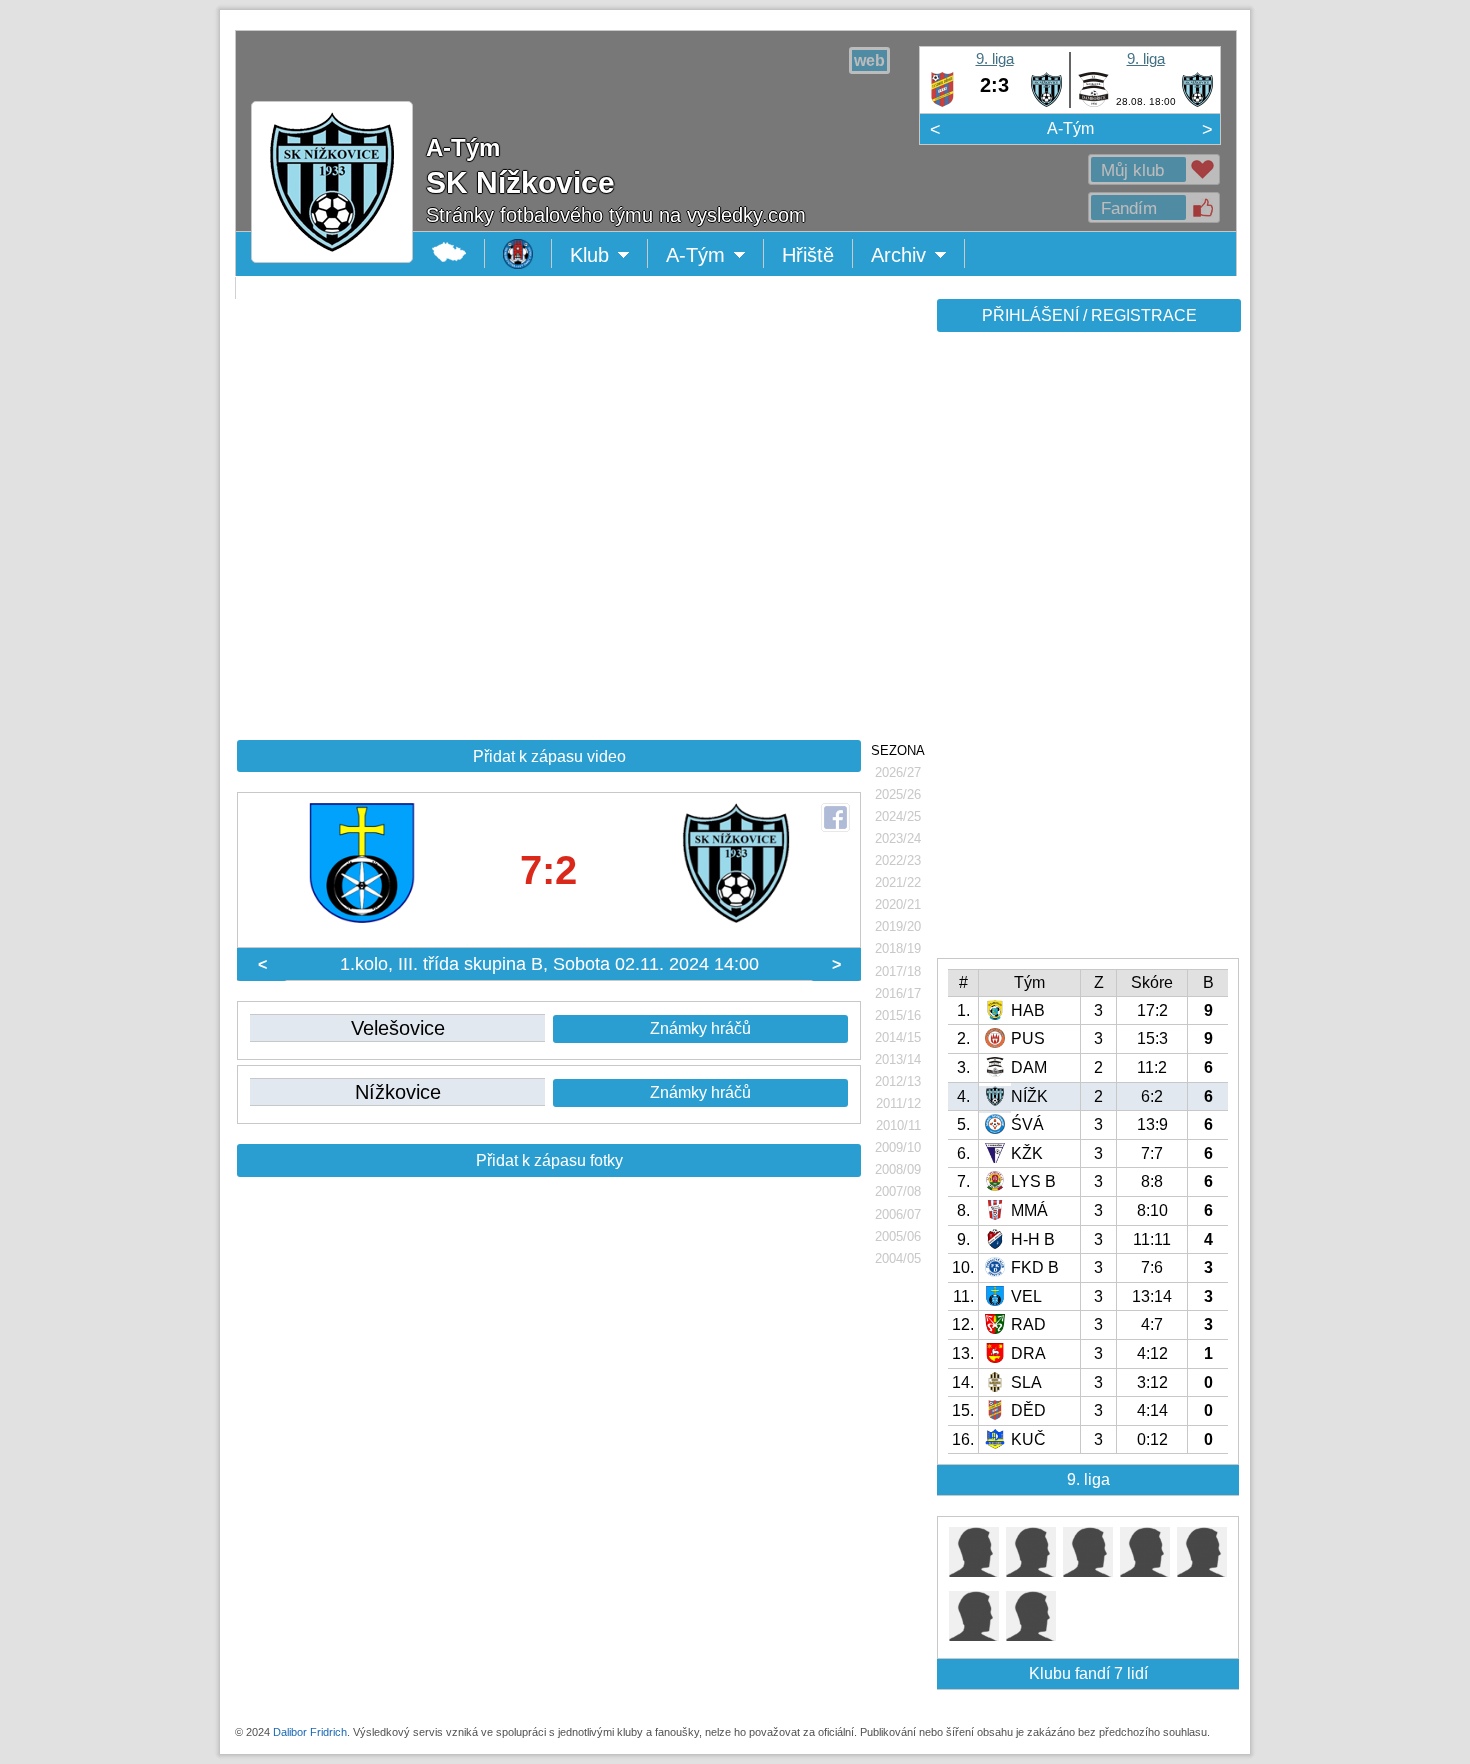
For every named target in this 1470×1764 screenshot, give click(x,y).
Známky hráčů (700, 1028)
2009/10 (898, 1147)
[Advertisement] (1087, 652)
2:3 (994, 85)
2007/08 (898, 1191)
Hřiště (808, 255)
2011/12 (898, 1103)
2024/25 (898, 816)
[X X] (974, 1571)
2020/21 (898, 904)
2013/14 (898, 1059)
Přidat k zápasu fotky (549, 1160)
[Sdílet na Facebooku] (835, 817)
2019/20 (898, 926)
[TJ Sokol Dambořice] (1093, 103)
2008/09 (898, 1169)
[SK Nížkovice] (1046, 103)
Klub (609, 256)
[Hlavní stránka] (449, 253)
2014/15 (898, 1037)
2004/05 (898, 1258)
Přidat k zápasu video (549, 756)
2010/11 (898, 1125)
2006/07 (898, 1214)
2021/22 (898, 882)
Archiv (918, 256)
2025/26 (898, 794)
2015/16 (898, 1015)
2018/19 (898, 948)
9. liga (995, 58)
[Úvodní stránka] (518, 253)
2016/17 (898, 993)
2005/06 (898, 1236)
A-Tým (1070, 128)
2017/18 (898, 971)
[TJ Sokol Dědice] (942, 103)
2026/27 (898, 772)
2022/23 (898, 860)
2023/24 (898, 838)
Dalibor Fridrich (310, 1732)
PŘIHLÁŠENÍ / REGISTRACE (1089, 315)
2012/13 (898, 1081)
